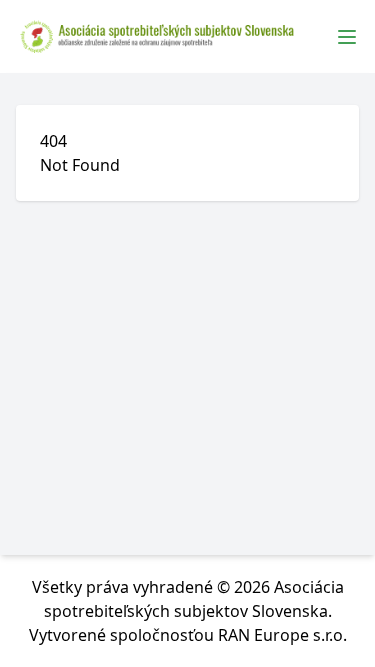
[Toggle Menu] (347, 37)
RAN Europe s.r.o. (282, 635)
